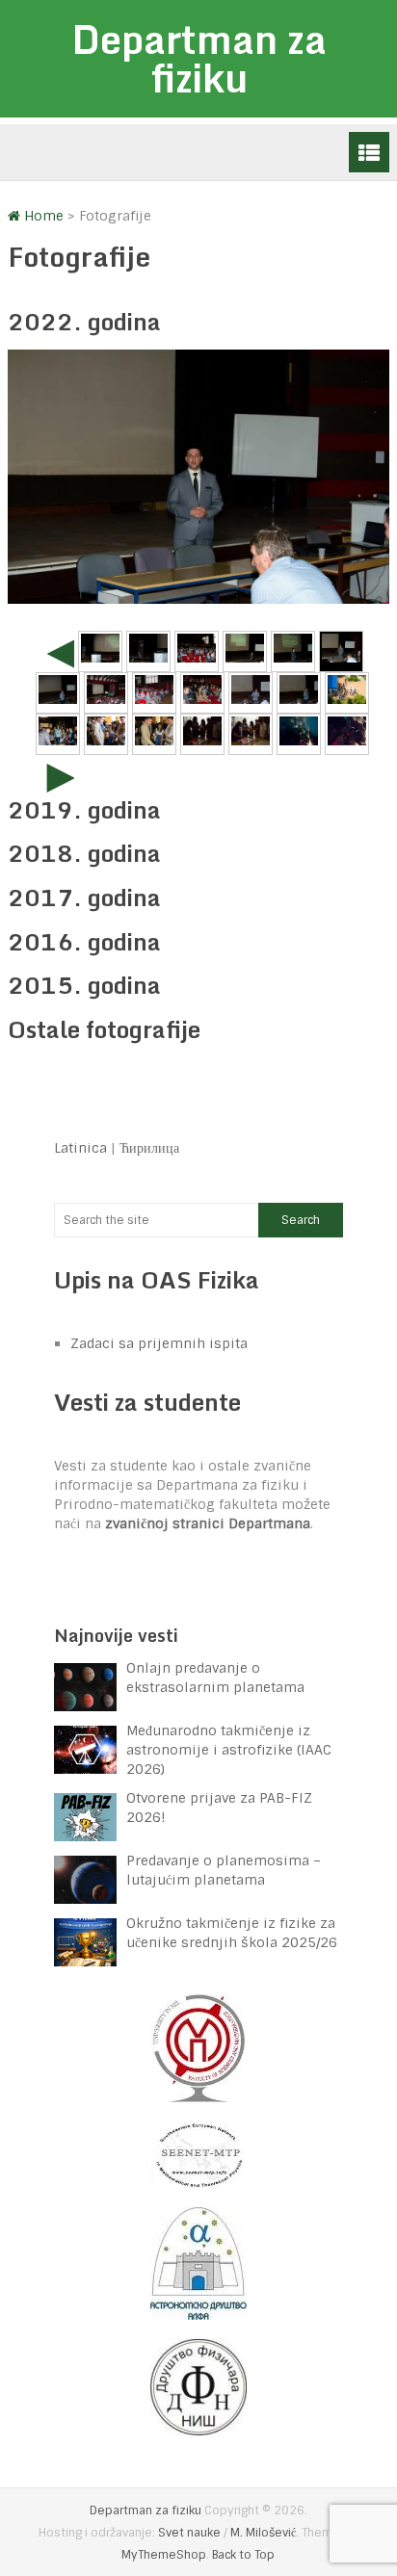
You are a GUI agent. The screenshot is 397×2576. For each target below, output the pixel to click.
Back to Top (243, 2555)
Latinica (80, 1148)
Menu (369, 152)
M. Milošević (263, 2533)
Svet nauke (189, 2533)
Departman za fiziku (199, 58)
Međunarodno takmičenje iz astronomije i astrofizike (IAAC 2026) (229, 1750)
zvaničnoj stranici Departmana (208, 1523)
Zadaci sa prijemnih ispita (159, 1343)
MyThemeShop (164, 2555)
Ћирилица (149, 1148)
